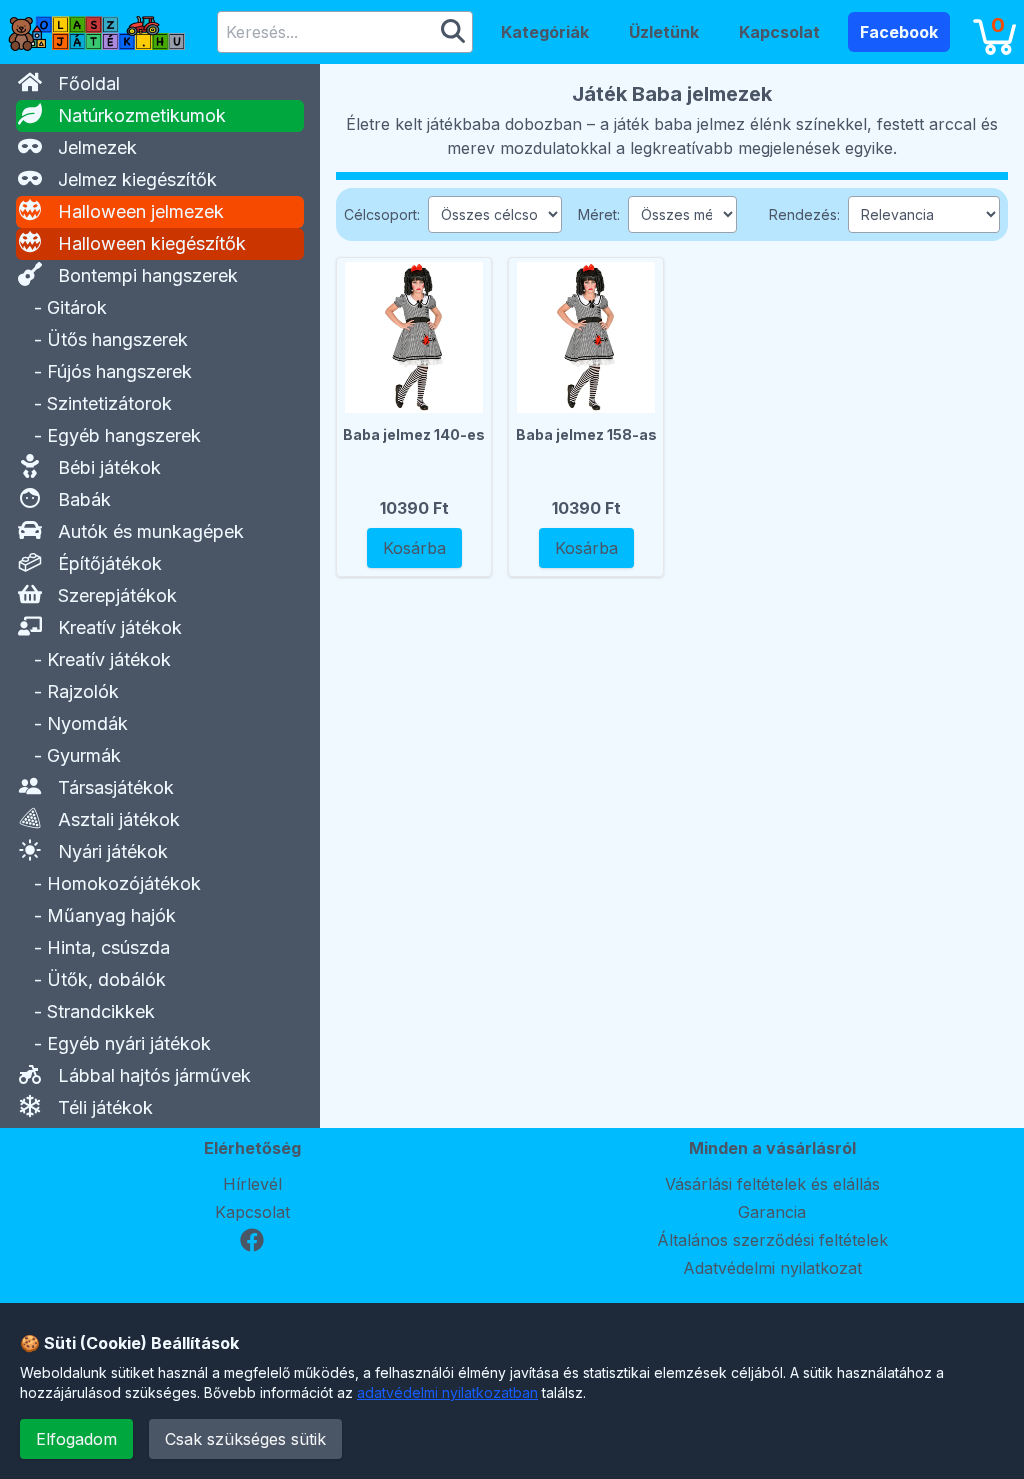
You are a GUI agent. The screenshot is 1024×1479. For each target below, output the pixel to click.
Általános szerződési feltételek (772, 1240)
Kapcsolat (252, 1212)
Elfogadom (76, 1439)
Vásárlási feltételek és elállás (772, 1184)
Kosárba (414, 548)
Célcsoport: (382, 214)
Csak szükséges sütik (245, 1439)
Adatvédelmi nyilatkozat (772, 1268)
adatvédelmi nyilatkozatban (447, 1392)
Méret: (599, 214)
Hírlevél (252, 1184)
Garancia (772, 1212)
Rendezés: (804, 214)
